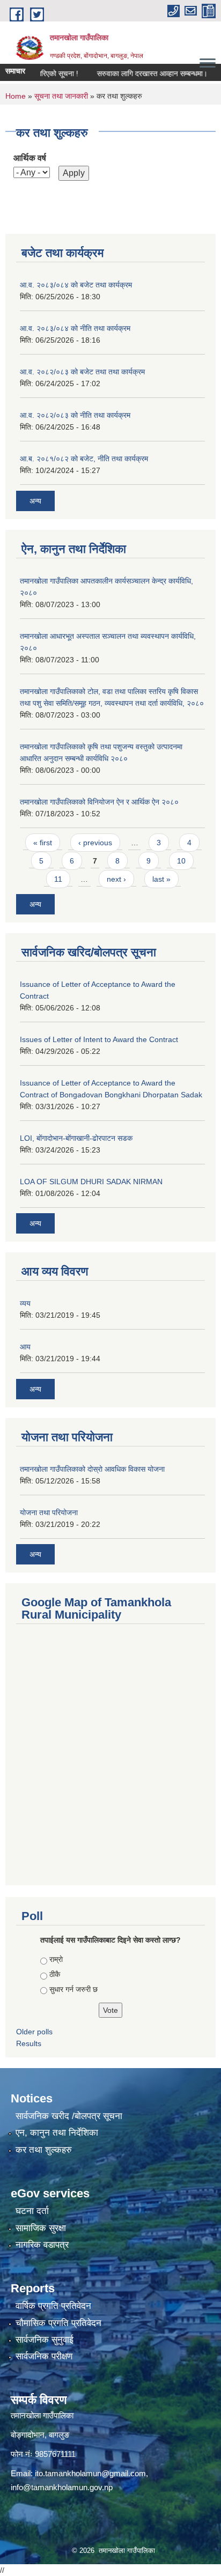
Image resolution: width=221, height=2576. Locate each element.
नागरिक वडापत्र (42, 2245)
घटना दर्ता (32, 2211)
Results (29, 2043)
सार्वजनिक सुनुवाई (45, 2340)
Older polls (34, 2032)
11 (58, 879)
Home (16, 96)
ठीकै (55, 1974)
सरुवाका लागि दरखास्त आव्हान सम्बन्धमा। (138, 73)
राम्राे (56, 1959)
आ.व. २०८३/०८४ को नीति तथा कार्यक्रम (75, 328)
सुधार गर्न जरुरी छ (73, 1989)
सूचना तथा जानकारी (61, 96)
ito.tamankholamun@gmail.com (90, 2473)
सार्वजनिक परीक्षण (44, 2356)
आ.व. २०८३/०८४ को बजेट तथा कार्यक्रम (76, 285)
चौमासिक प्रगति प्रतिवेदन (58, 2323)
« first (43, 843)
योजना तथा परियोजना (49, 1512)
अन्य (35, 501)
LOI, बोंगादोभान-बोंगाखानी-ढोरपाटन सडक (76, 1138)
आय (25, 1347)
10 (181, 861)
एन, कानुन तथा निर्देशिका (57, 2133)
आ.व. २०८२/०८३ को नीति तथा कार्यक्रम (75, 415)
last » (161, 879)
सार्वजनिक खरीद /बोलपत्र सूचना (69, 2116)
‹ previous (95, 843)
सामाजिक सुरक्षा (41, 2228)
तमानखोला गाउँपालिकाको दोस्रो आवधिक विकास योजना (92, 1469)
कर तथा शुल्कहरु (44, 2150)
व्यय (25, 1303)
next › (116, 879)
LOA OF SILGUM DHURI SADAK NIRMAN (91, 1182)
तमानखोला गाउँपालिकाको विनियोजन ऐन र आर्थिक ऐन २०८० (99, 802)
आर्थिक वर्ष (30, 158)
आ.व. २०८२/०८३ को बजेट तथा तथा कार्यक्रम (82, 372)
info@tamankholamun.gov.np (62, 2487)
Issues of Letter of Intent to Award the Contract (99, 1039)
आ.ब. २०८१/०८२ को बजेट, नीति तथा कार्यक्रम (84, 459)
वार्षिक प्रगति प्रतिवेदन (53, 2306)
